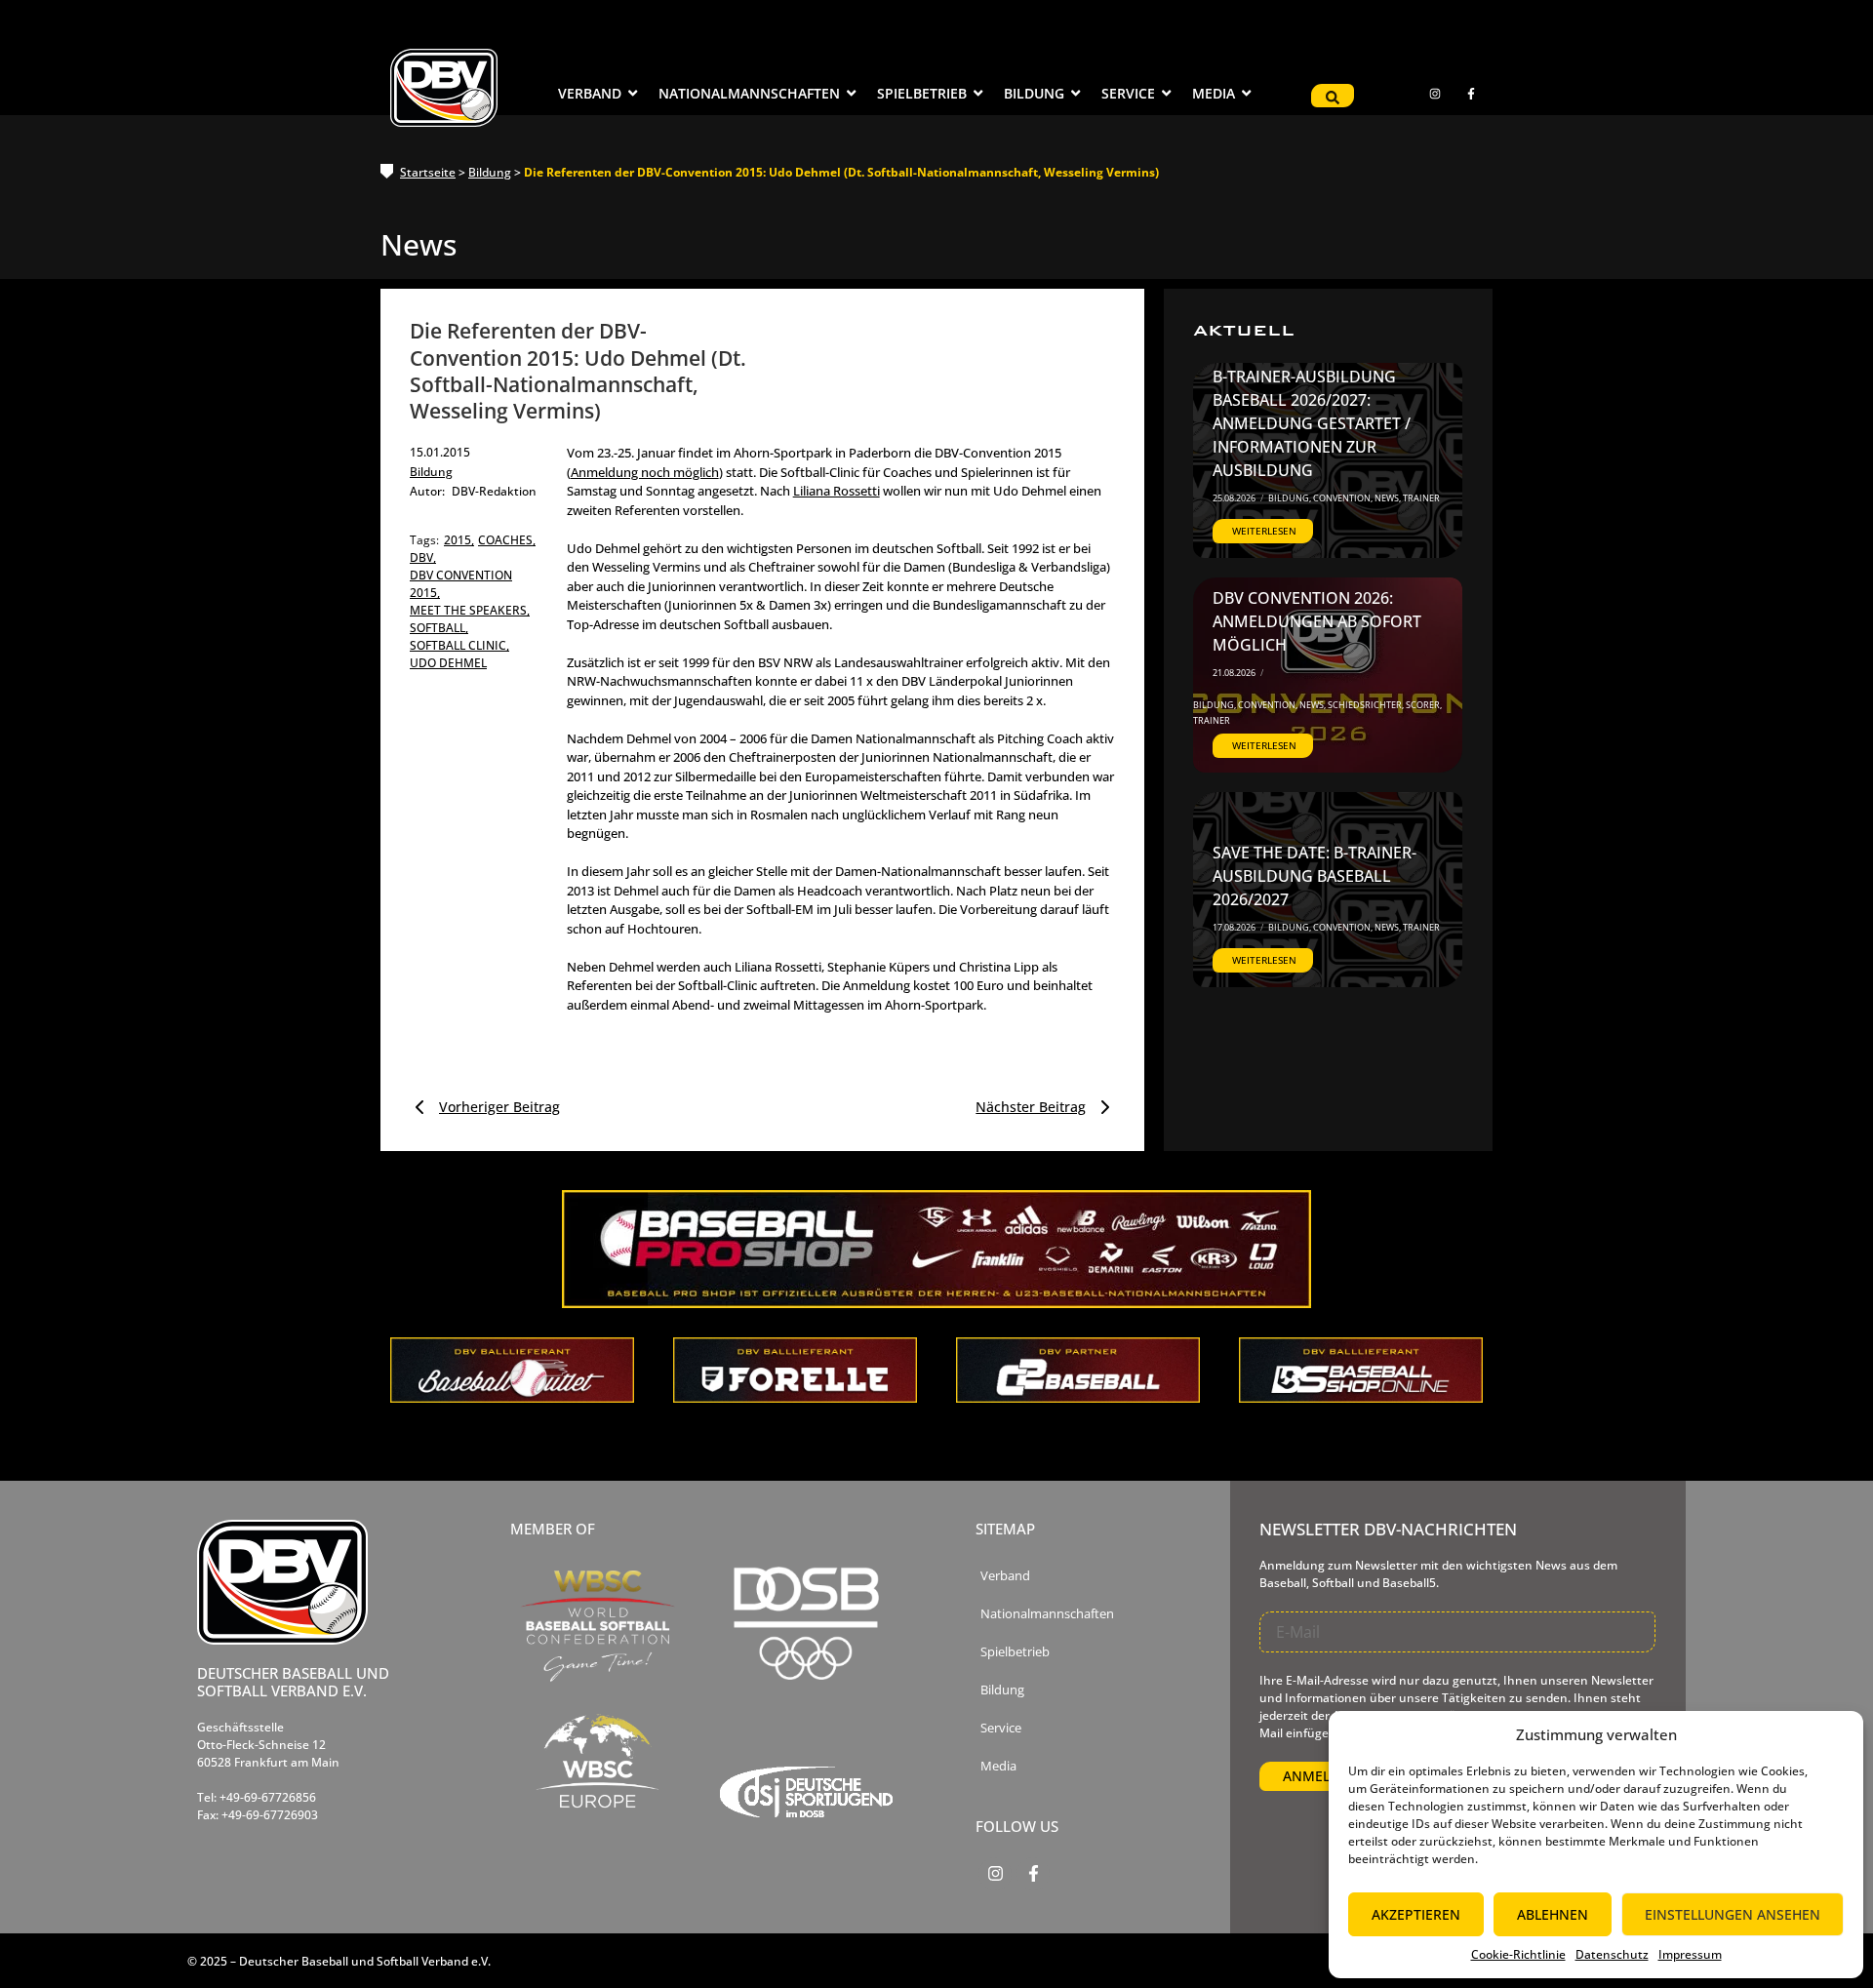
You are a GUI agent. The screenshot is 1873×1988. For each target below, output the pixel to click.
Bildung (490, 172)
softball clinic (459, 645)
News (1388, 498)
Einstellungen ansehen (1733, 1914)
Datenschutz (1612, 1954)
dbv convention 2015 (461, 584)
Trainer (1421, 498)
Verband (1005, 1576)
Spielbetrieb (1015, 1652)
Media (998, 1766)
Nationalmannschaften (1047, 1614)
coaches (507, 540)
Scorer (1424, 705)
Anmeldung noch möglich (645, 472)
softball (439, 628)
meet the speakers (470, 610)
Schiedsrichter (1366, 705)
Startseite (428, 172)
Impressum (1690, 1954)
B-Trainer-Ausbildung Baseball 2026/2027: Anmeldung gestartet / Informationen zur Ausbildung (1312, 423)
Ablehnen (1553, 1914)
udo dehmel (448, 663)
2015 (459, 540)
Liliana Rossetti (837, 491)
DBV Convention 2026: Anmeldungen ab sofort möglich (1317, 621)
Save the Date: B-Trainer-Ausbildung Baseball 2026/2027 (1315, 876)
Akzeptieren (1416, 1914)
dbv (423, 557)
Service (1001, 1728)
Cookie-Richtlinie (1518, 1954)
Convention (1343, 498)
